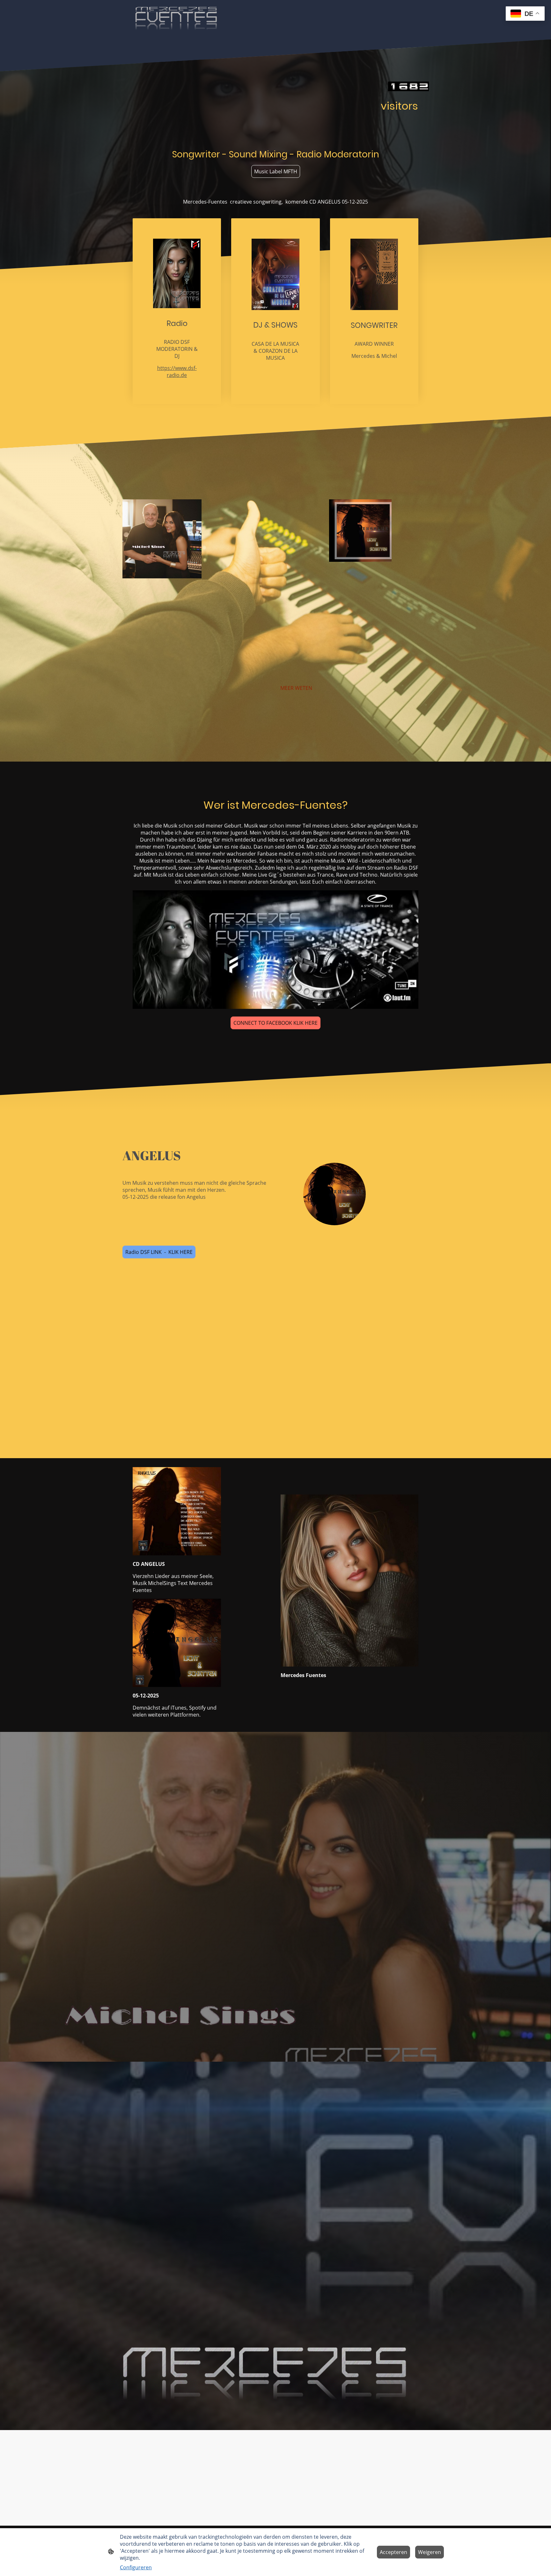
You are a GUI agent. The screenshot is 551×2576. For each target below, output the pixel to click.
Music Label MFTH (276, 171)
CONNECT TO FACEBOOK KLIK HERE (275, 1023)
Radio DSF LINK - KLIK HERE (159, 1252)
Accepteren (393, 2552)
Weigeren (430, 2552)
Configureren (136, 2567)
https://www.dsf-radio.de (177, 372)
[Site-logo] (177, 20)
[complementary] (525, 14)
